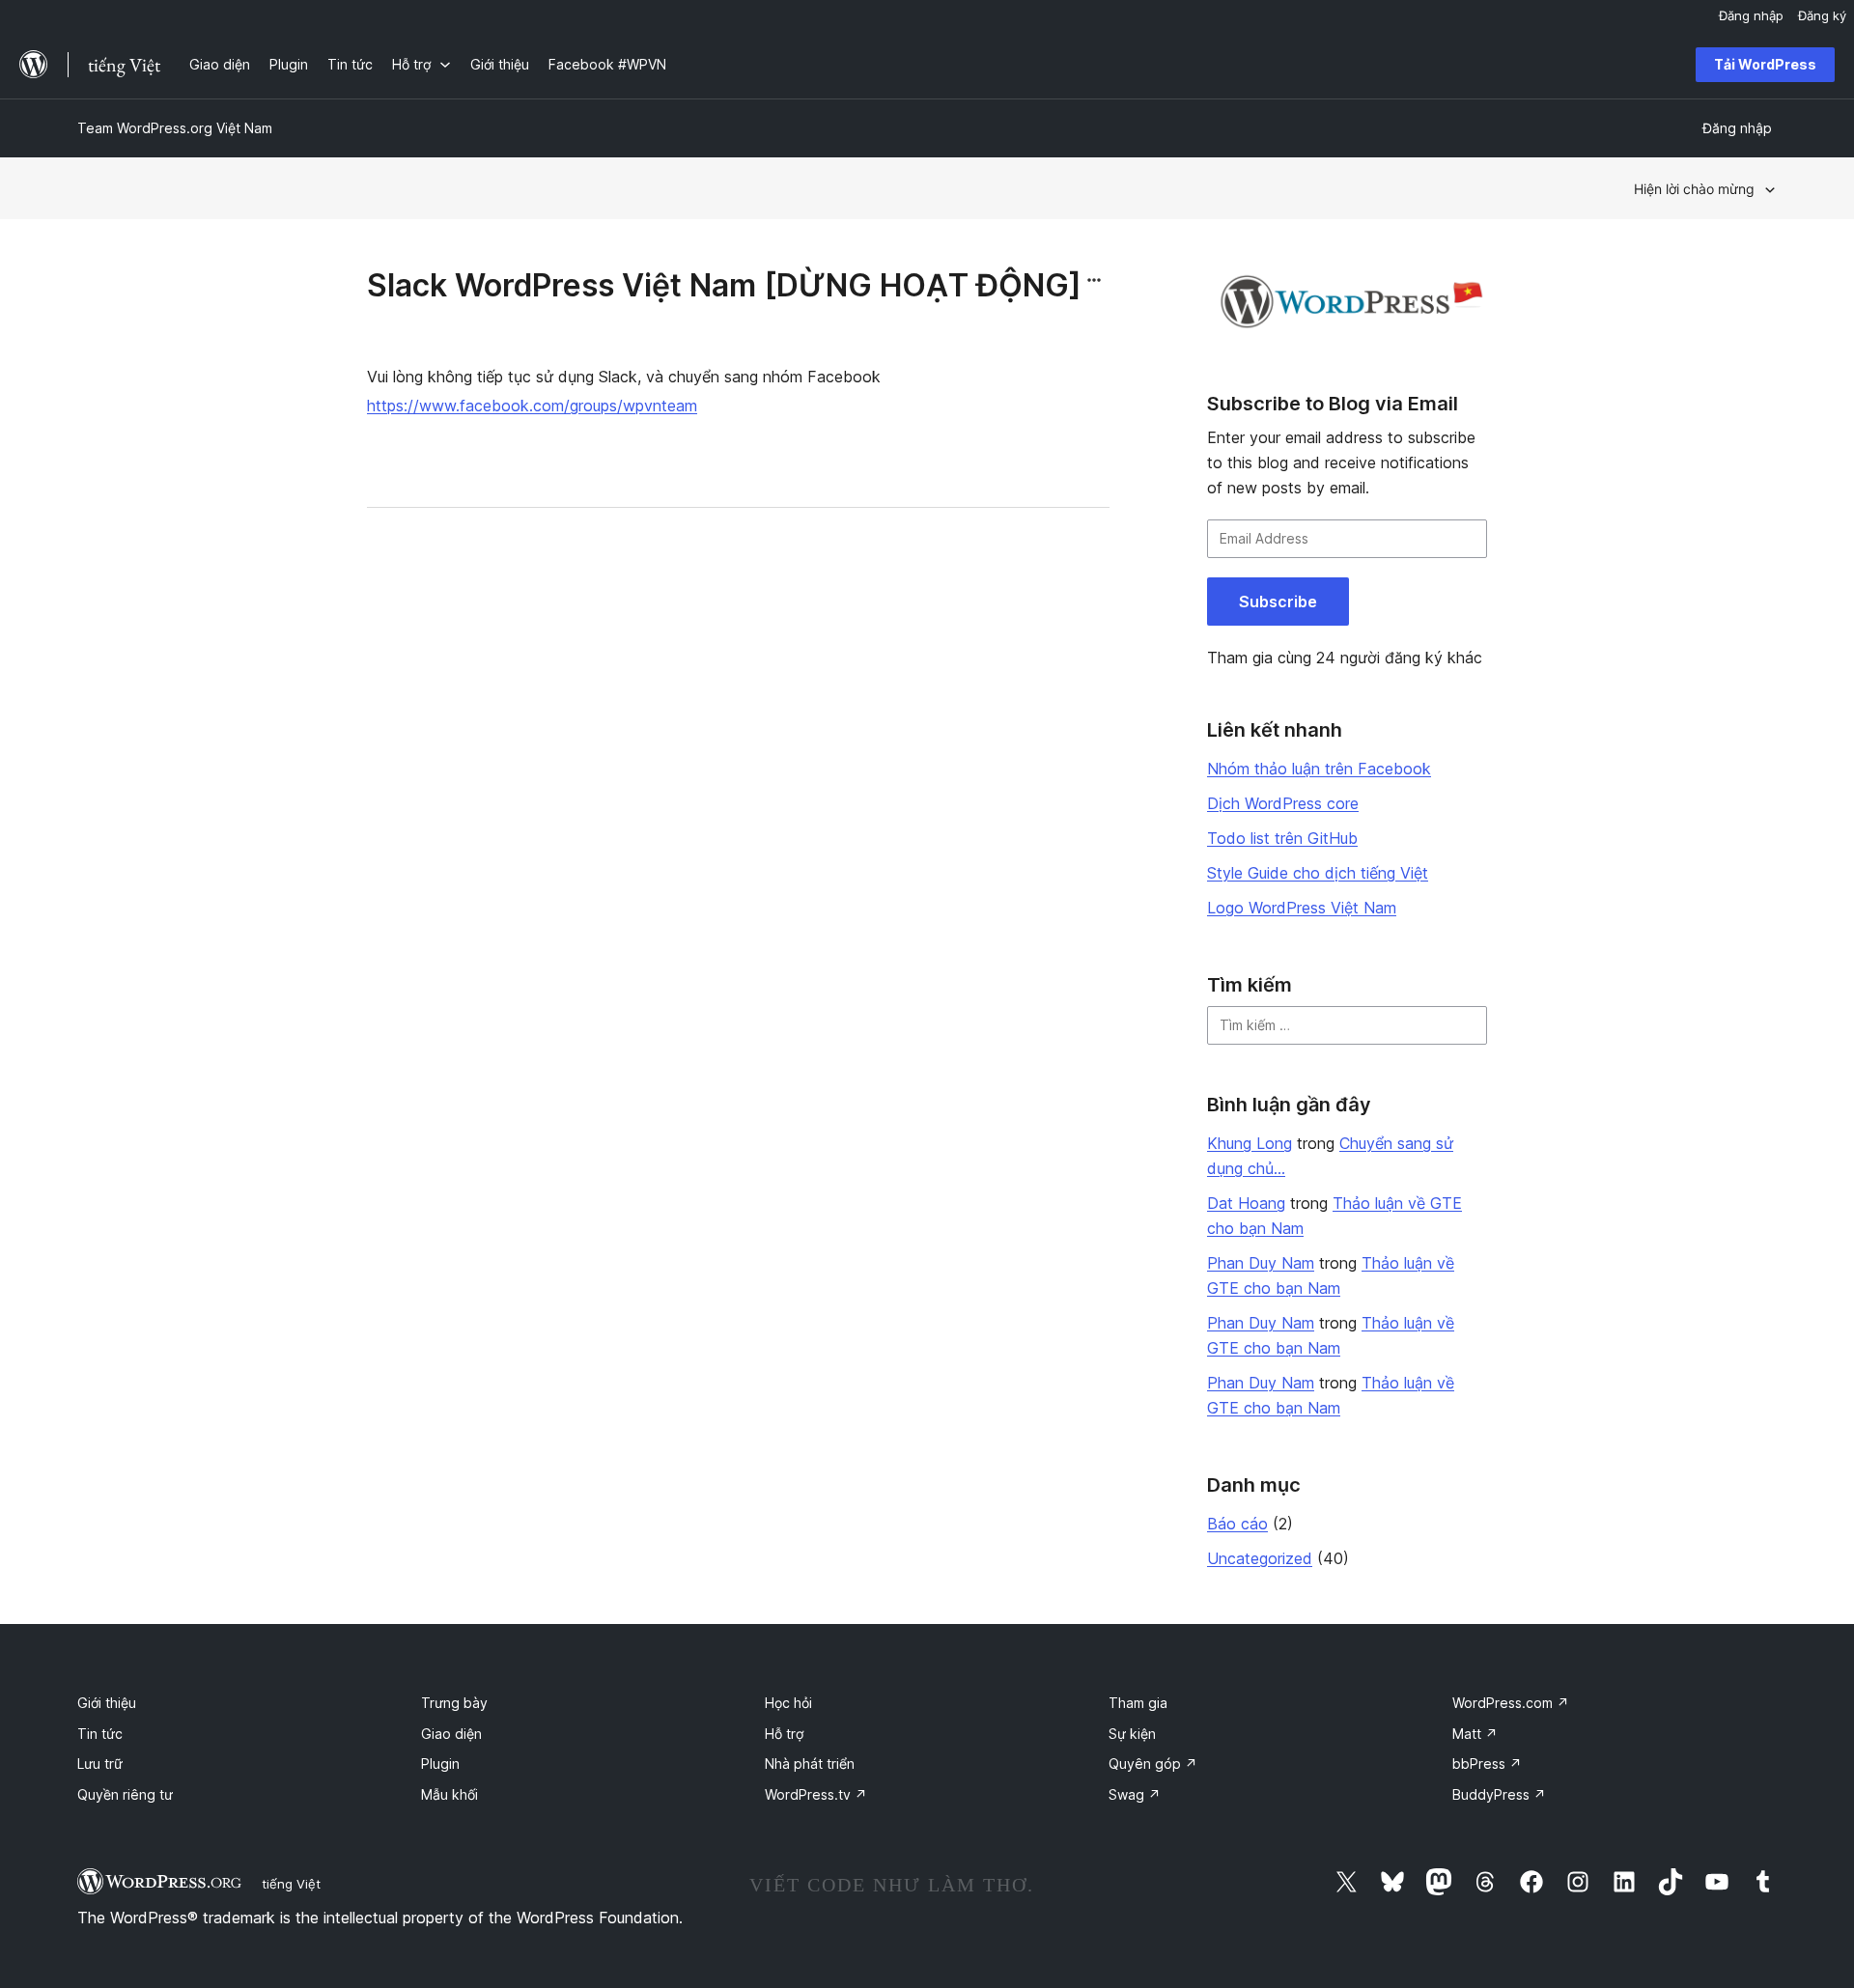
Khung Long (1250, 1143)
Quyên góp (1153, 1764)
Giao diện (451, 1734)
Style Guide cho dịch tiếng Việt (1318, 873)
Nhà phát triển (810, 1764)
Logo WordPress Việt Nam (1302, 908)
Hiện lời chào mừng (1694, 189)
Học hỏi (788, 1703)
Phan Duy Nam (1261, 1263)
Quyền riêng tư (125, 1794)
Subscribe (1278, 602)
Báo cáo (1237, 1524)
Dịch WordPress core (1283, 803)
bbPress (1487, 1764)
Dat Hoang (1246, 1203)
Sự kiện (1132, 1734)
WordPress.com (1511, 1703)
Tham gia (1138, 1703)
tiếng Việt (291, 1884)
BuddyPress (1499, 1794)
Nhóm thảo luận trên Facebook (1319, 769)
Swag (1135, 1794)
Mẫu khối (449, 1794)
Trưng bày (454, 1703)
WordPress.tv (816, 1794)
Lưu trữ (100, 1764)
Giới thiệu (107, 1703)
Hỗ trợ (784, 1734)
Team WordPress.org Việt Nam (175, 128)
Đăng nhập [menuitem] (1751, 15)
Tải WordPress (1765, 64)
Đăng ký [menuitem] (1822, 15)
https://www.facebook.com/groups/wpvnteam (532, 406)
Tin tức (100, 1734)
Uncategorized (1260, 1558)
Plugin (440, 1764)
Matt (1475, 1734)
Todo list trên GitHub (1282, 838)
